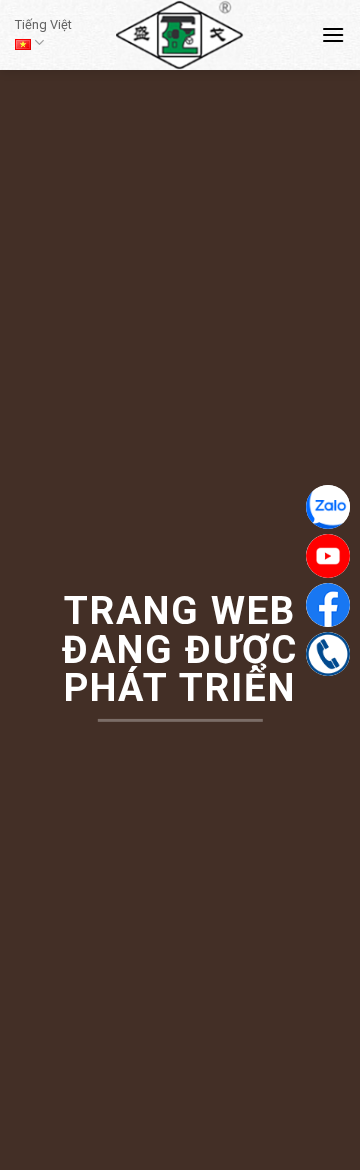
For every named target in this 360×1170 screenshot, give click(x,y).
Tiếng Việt (43, 24)
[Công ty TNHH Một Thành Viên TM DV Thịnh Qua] (180, 35)
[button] (333, 34)
